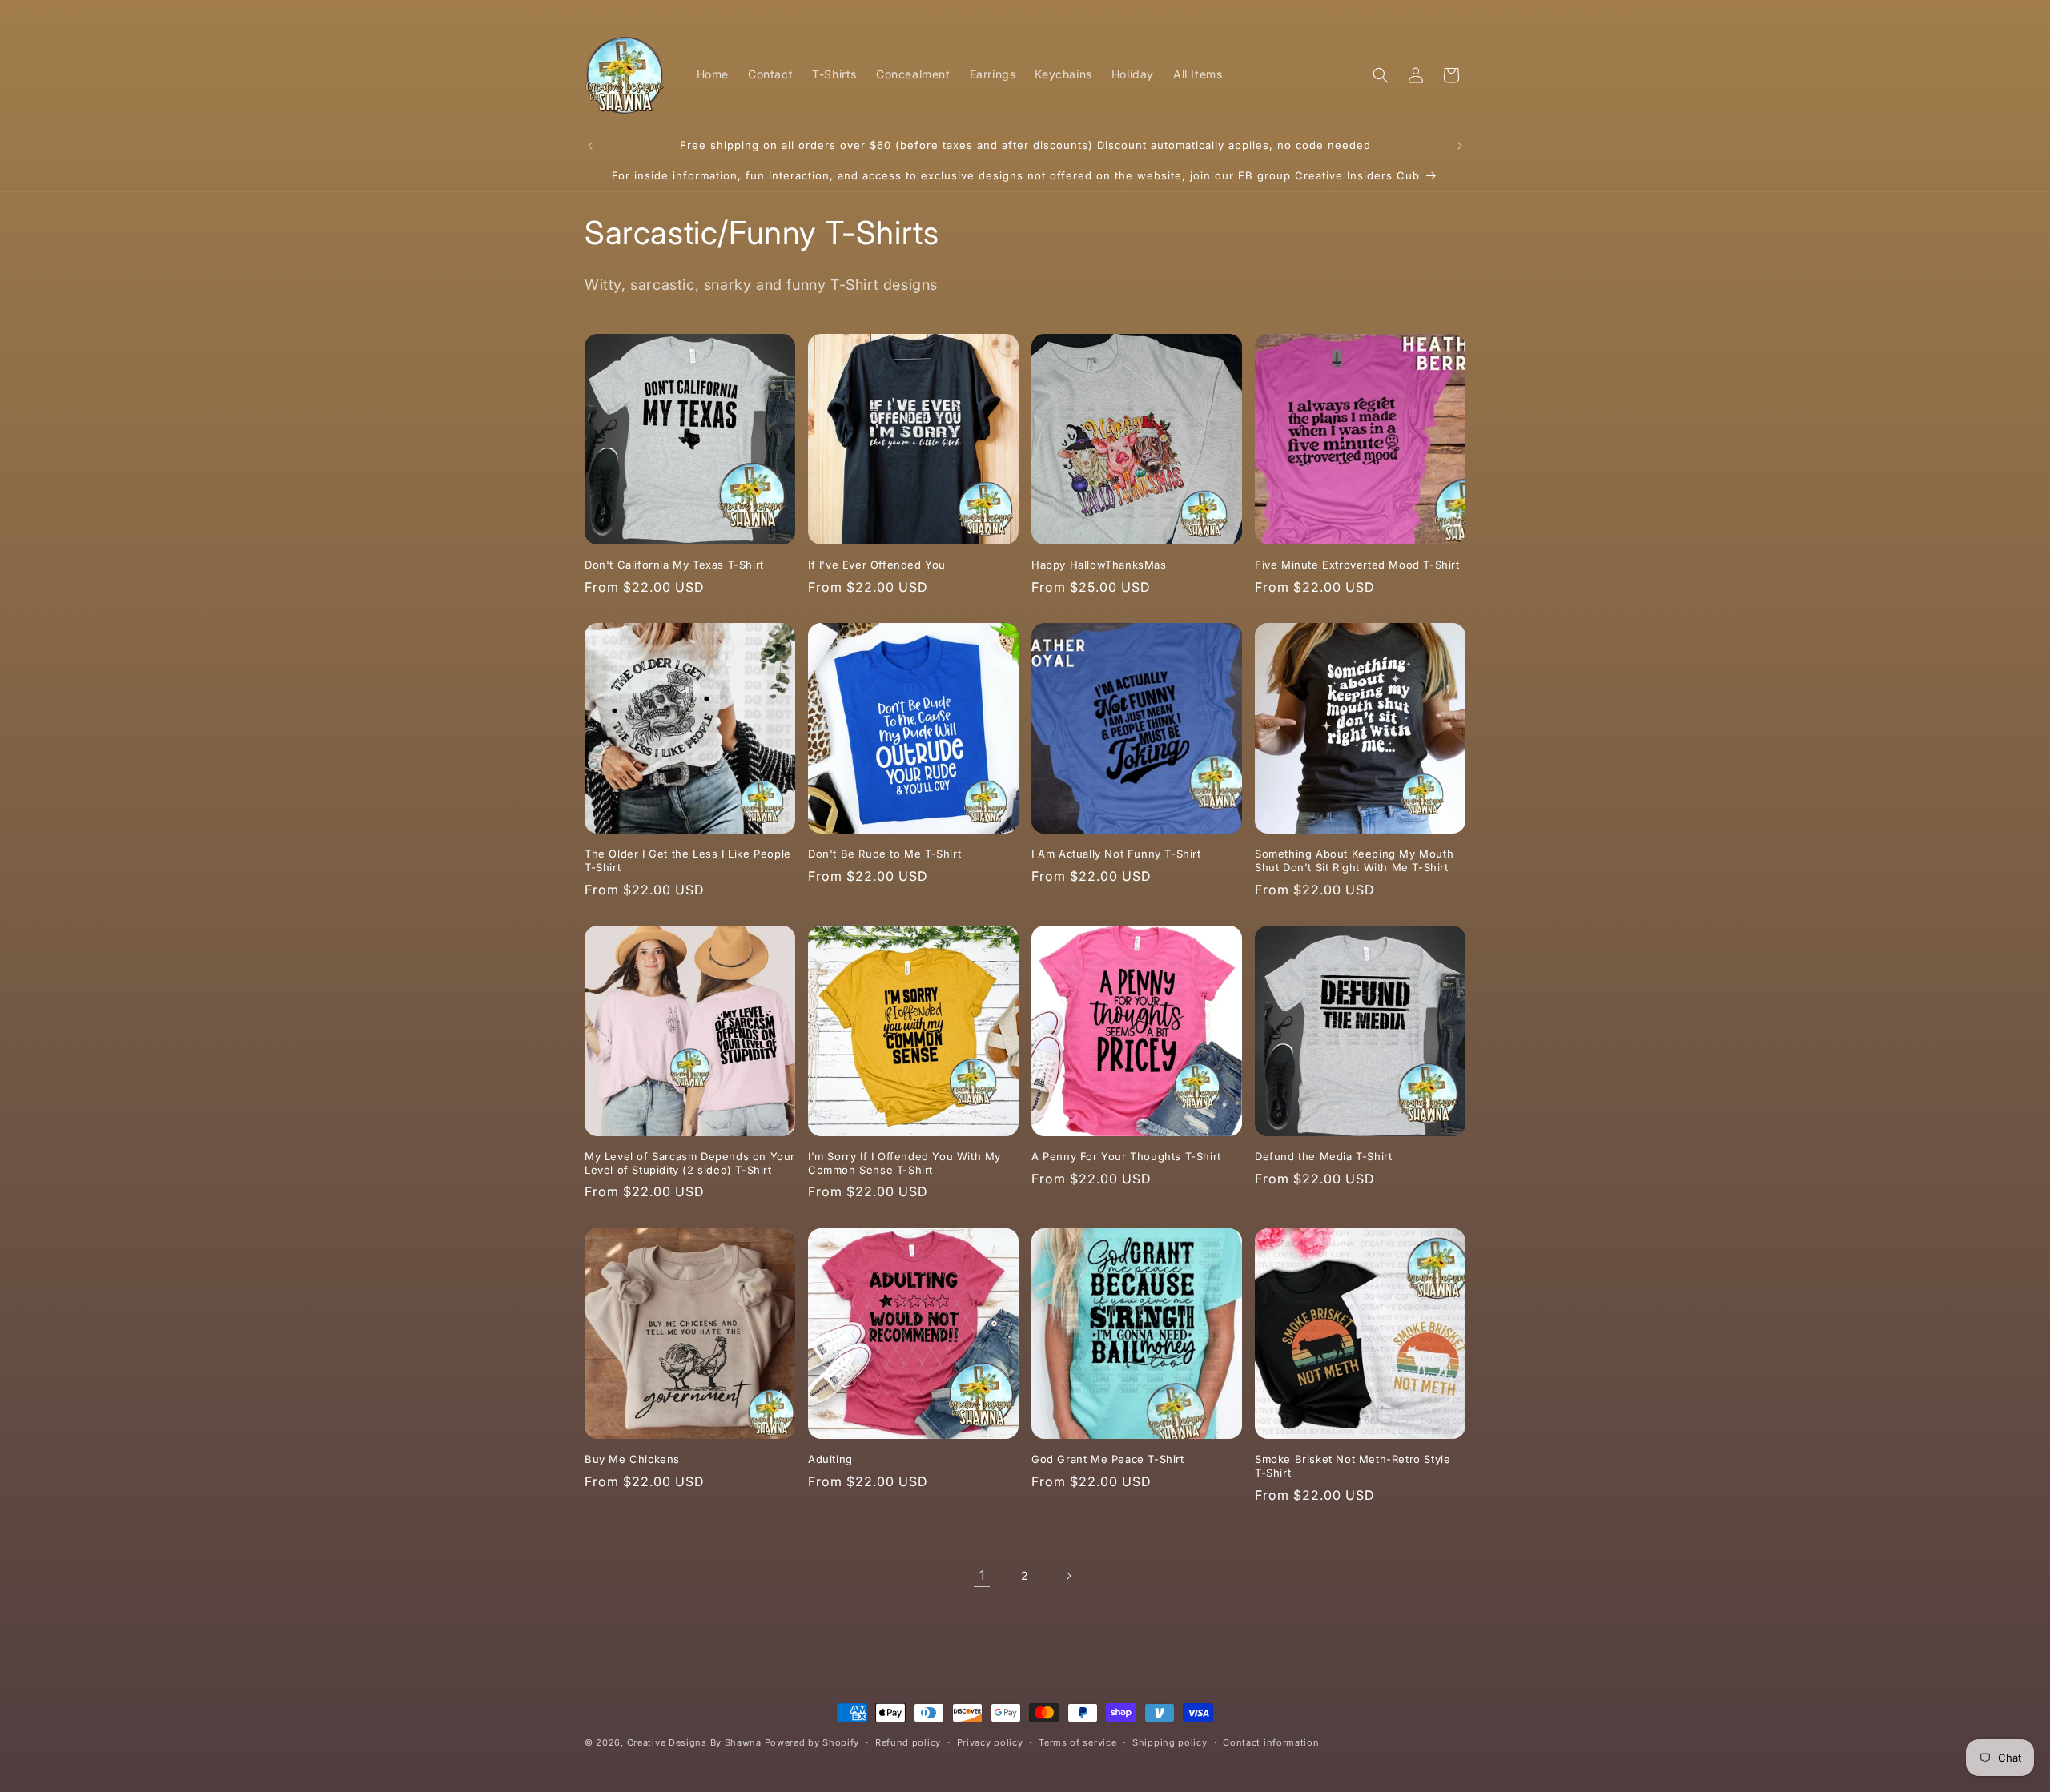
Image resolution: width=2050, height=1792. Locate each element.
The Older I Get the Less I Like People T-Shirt (688, 860)
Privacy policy (990, 1742)
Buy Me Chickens (632, 1459)
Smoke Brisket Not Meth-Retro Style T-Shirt (1353, 1466)
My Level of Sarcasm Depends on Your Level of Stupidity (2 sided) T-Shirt (690, 1163)
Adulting (830, 1459)
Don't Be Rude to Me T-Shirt (884, 854)
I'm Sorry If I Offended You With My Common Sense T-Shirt (904, 1163)
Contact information (1271, 1742)
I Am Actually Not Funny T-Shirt (1116, 854)
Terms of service (1077, 1742)
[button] (1381, 75)
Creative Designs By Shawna (694, 1742)
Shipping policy (1170, 1742)
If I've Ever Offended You (877, 565)
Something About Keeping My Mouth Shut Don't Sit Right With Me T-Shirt (1354, 860)
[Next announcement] (1460, 146)
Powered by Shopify (812, 1742)
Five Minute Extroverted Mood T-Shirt (1357, 565)
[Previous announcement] (590, 146)
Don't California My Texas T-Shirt (674, 565)
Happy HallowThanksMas (1099, 565)
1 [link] (982, 1575)
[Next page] (1068, 1576)
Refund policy (908, 1742)
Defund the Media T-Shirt (1323, 1156)
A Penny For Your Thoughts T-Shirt (1126, 1156)
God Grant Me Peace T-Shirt (1108, 1459)
